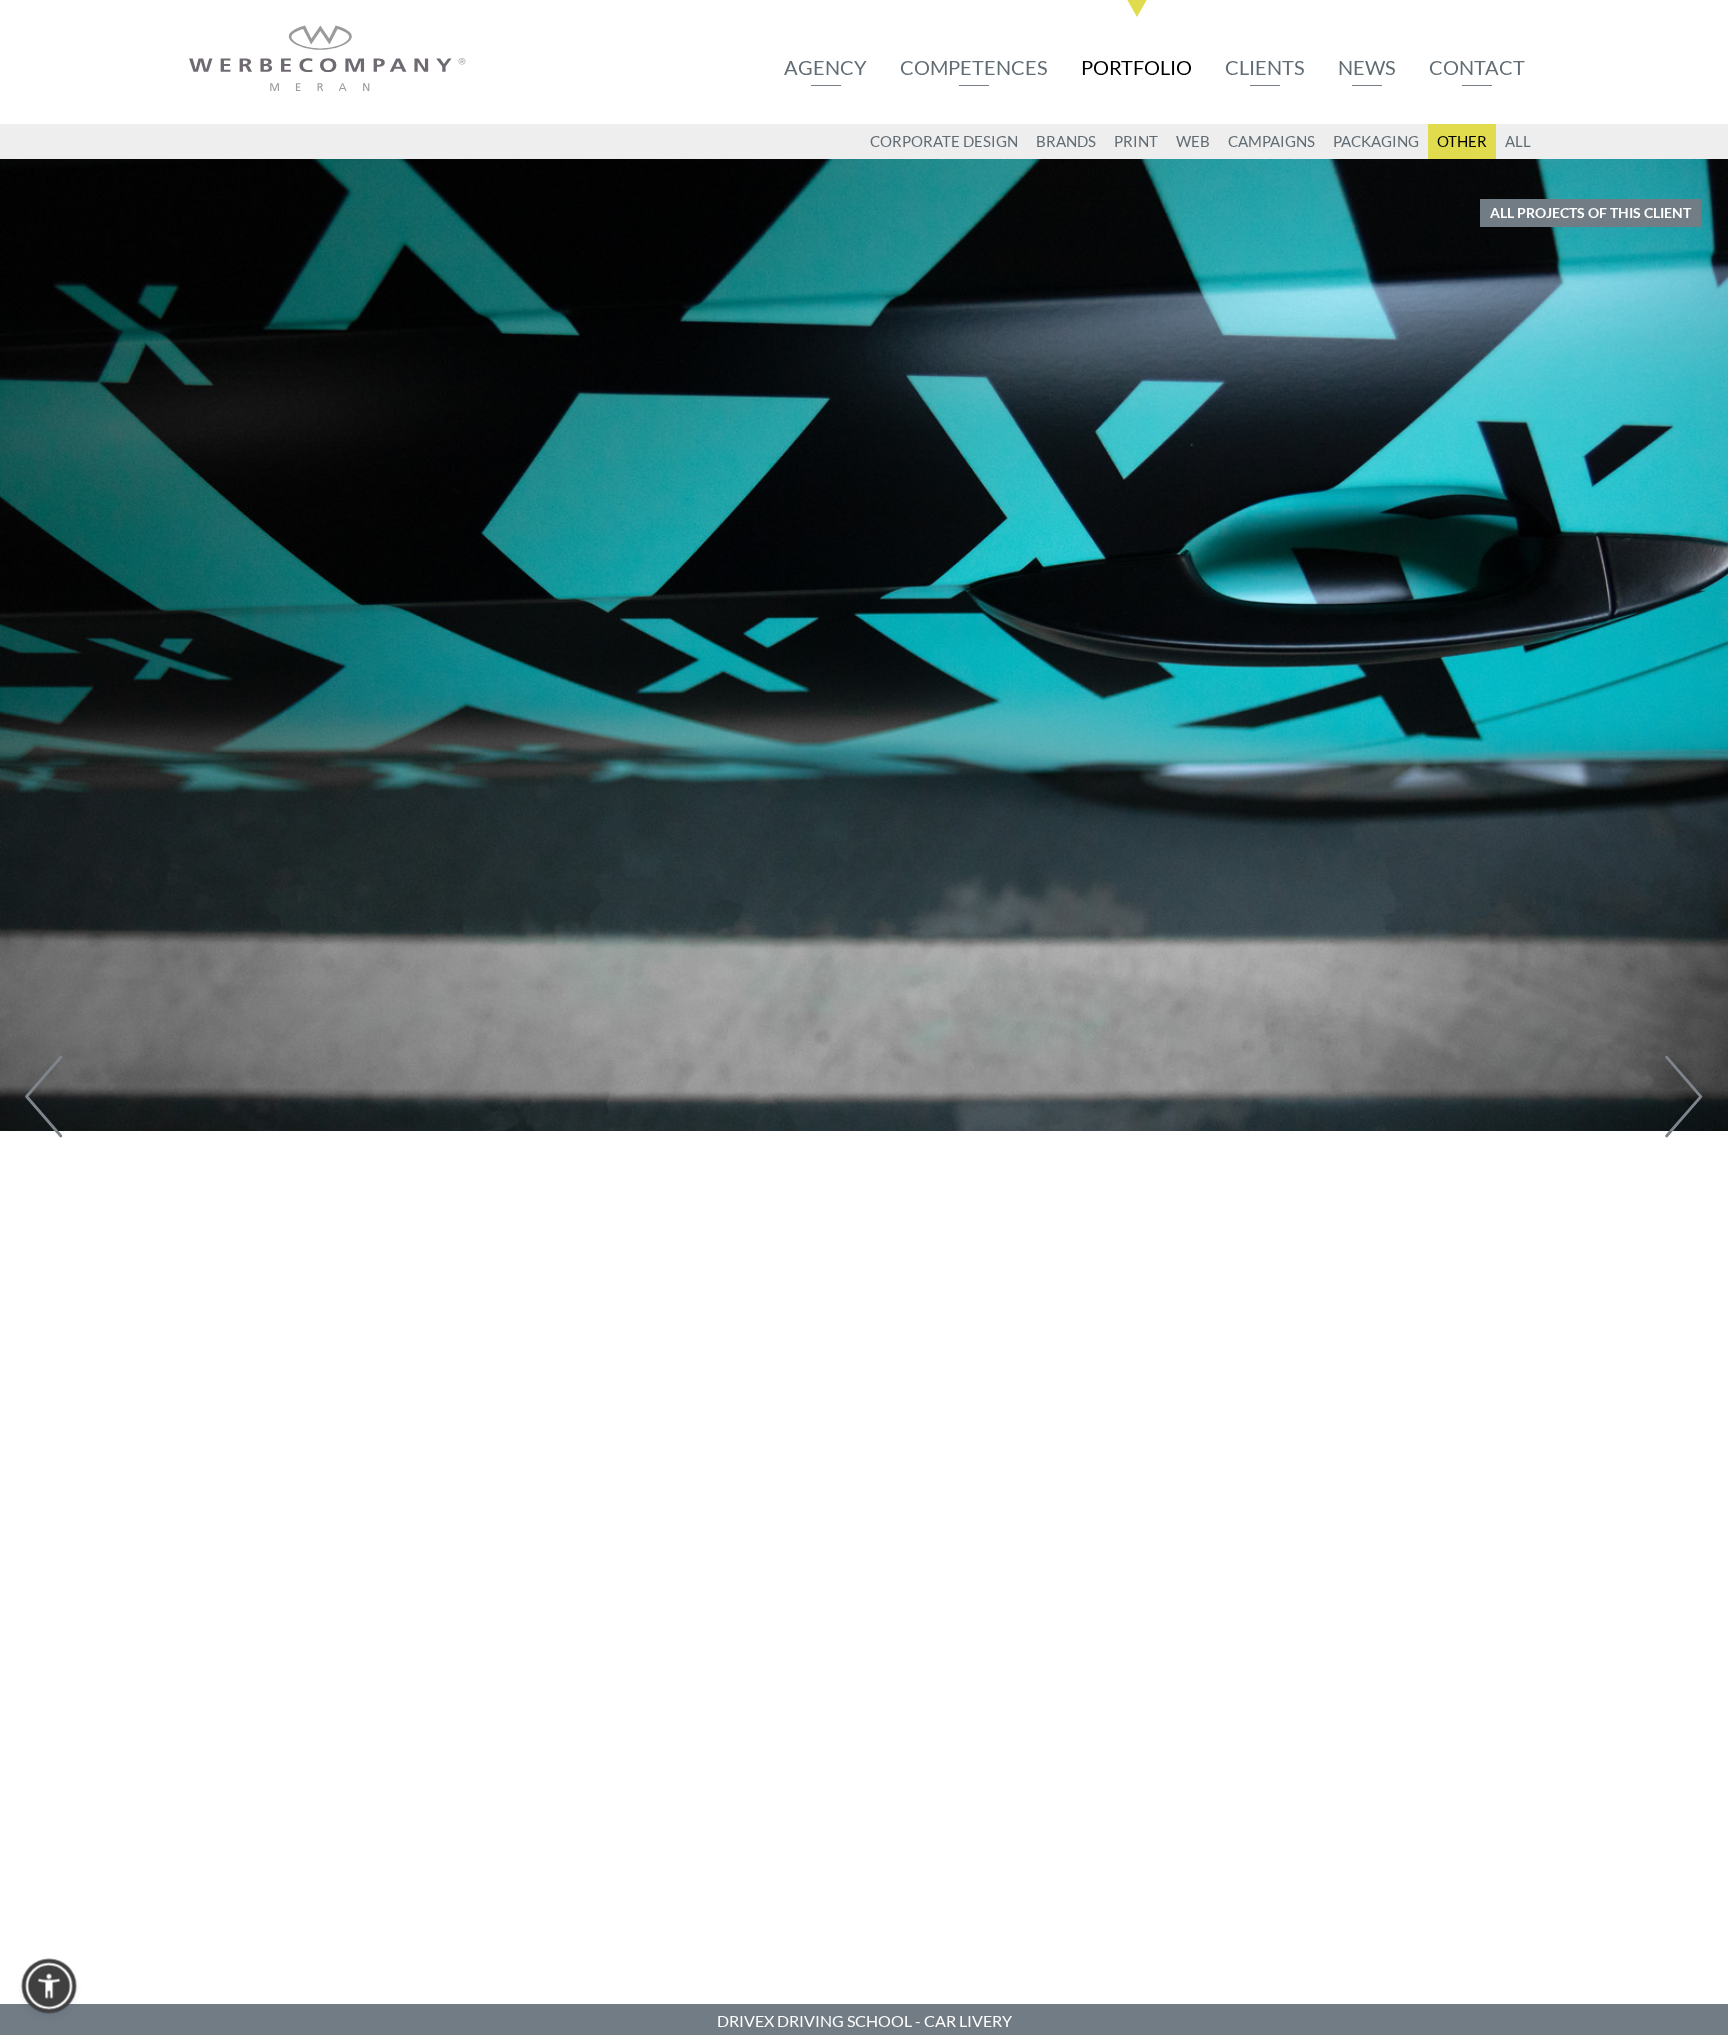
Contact (1477, 67)
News (1367, 67)
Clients (1265, 67)
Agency (825, 67)
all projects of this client (1590, 212)
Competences (974, 67)
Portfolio (1136, 67)
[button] (49, 1986)
